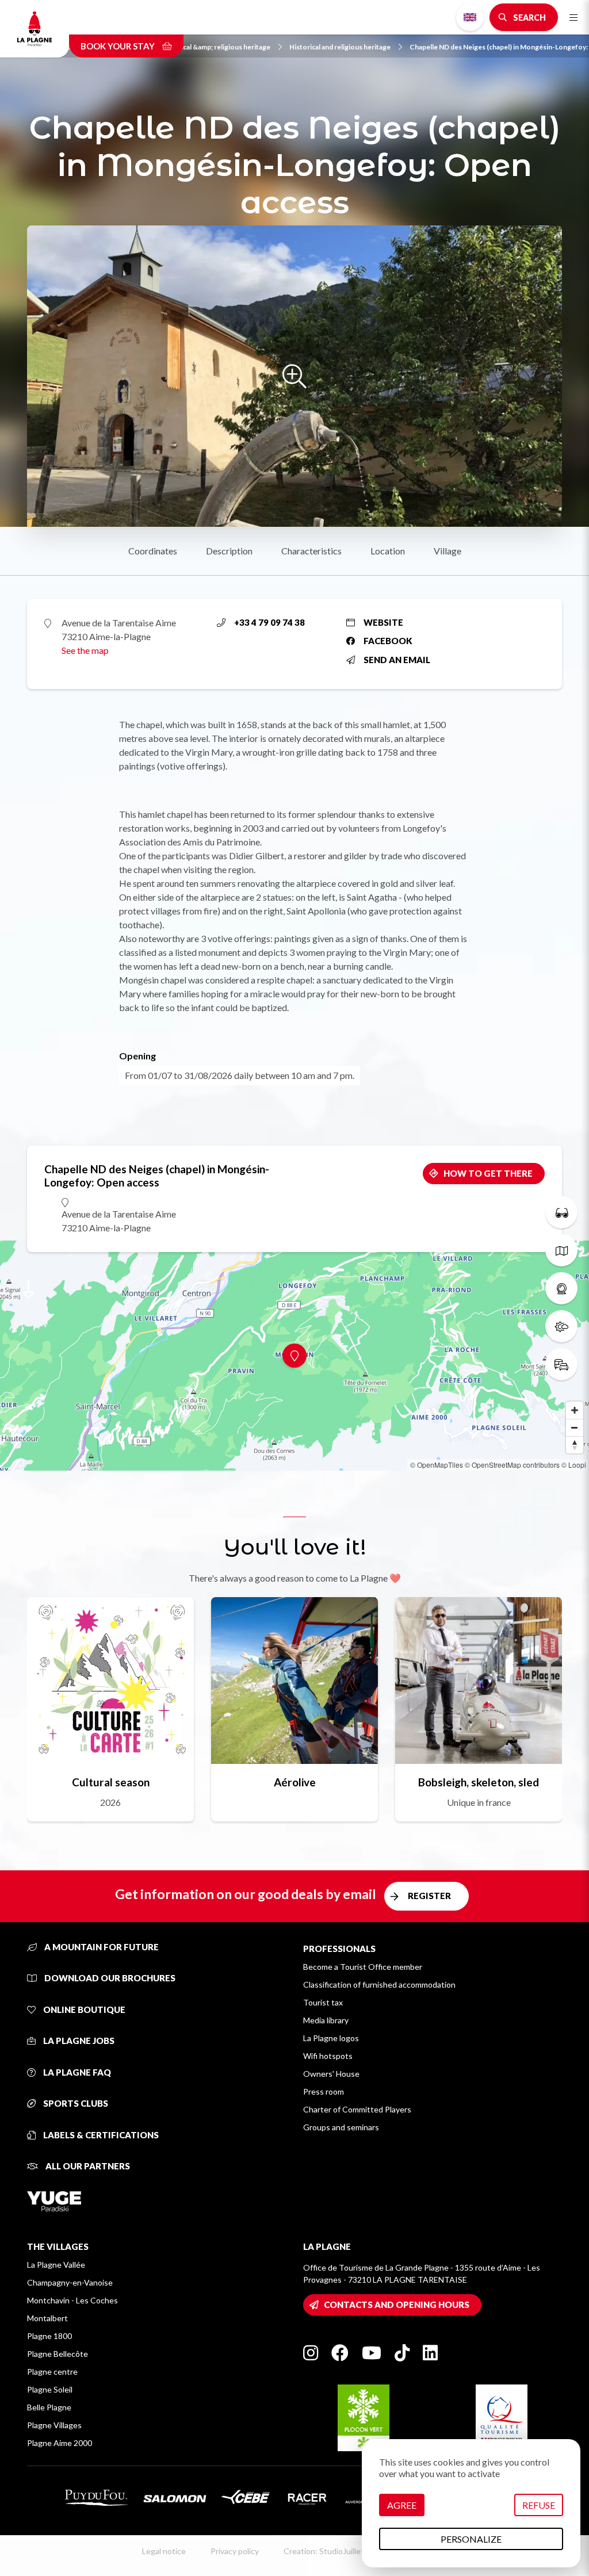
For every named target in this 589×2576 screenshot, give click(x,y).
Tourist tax (323, 2002)
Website (383, 622)
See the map (85, 650)
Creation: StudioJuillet (324, 2551)
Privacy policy (235, 2551)
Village (448, 551)
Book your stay (118, 46)
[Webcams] (561, 1288)
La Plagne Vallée (56, 2265)
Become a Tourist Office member (363, 1967)
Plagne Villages (54, 2425)
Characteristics (311, 551)
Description (229, 551)
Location (388, 551)
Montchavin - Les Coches (72, 2300)
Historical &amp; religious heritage (215, 47)
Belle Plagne (49, 2407)
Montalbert (47, 2318)
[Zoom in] (575, 1410)
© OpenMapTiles (437, 1465)
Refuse (539, 2505)
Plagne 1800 (49, 2336)
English (470, 17)
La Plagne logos (331, 2038)
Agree (402, 2505)
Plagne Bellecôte (58, 2354)
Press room (324, 2091)
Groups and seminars (341, 2127)
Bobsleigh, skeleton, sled (479, 1782)
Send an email (397, 660)
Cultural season (111, 1782)
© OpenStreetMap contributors (512, 1465)
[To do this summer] (561, 1212)
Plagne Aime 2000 (60, 2443)
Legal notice (164, 2551)
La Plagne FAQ (76, 2072)
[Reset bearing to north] (575, 1445)
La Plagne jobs (78, 2041)
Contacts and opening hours (397, 2305)
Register (429, 1896)
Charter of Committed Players (357, 2109)
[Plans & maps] (561, 1250)
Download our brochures (109, 1978)
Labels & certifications (100, 2135)
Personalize (471, 2539)
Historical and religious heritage (340, 47)
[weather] (561, 1326)
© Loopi (574, 1465)
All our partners (87, 2166)
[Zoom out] (575, 1427)
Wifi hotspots (328, 2056)
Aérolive (295, 1782)
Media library (326, 2020)
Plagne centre (52, 2372)
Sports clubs (75, 2103)
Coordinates (153, 551)
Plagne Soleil (50, 2389)
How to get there (488, 1173)
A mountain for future (101, 1947)
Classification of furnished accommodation (379, 1984)
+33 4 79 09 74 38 (269, 622)
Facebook (388, 641)
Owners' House (331, 2074)
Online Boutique (83, 2009)
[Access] (561, 1364)
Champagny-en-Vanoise (70, 2282)
